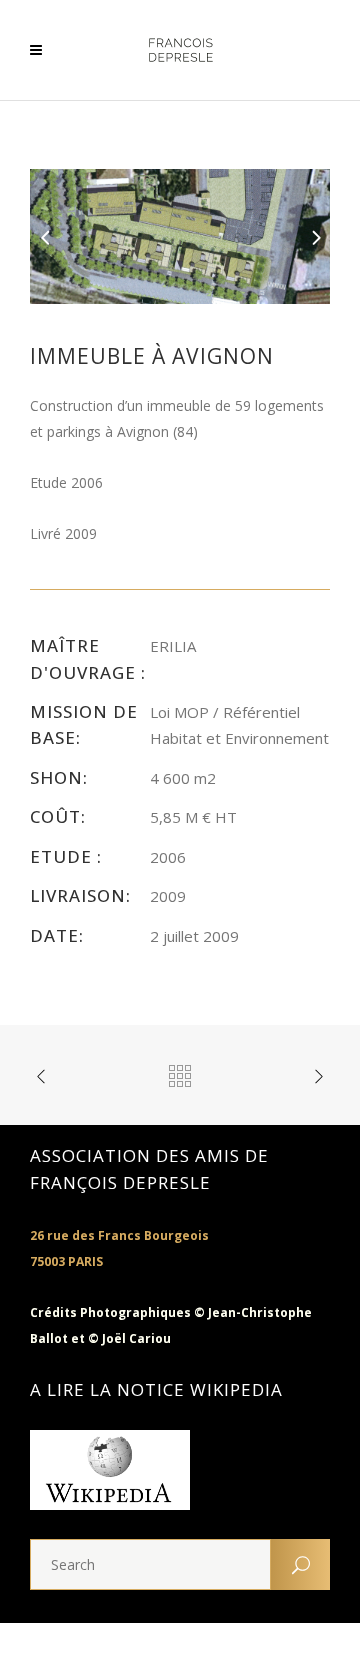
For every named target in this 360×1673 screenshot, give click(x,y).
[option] (180, 236)
